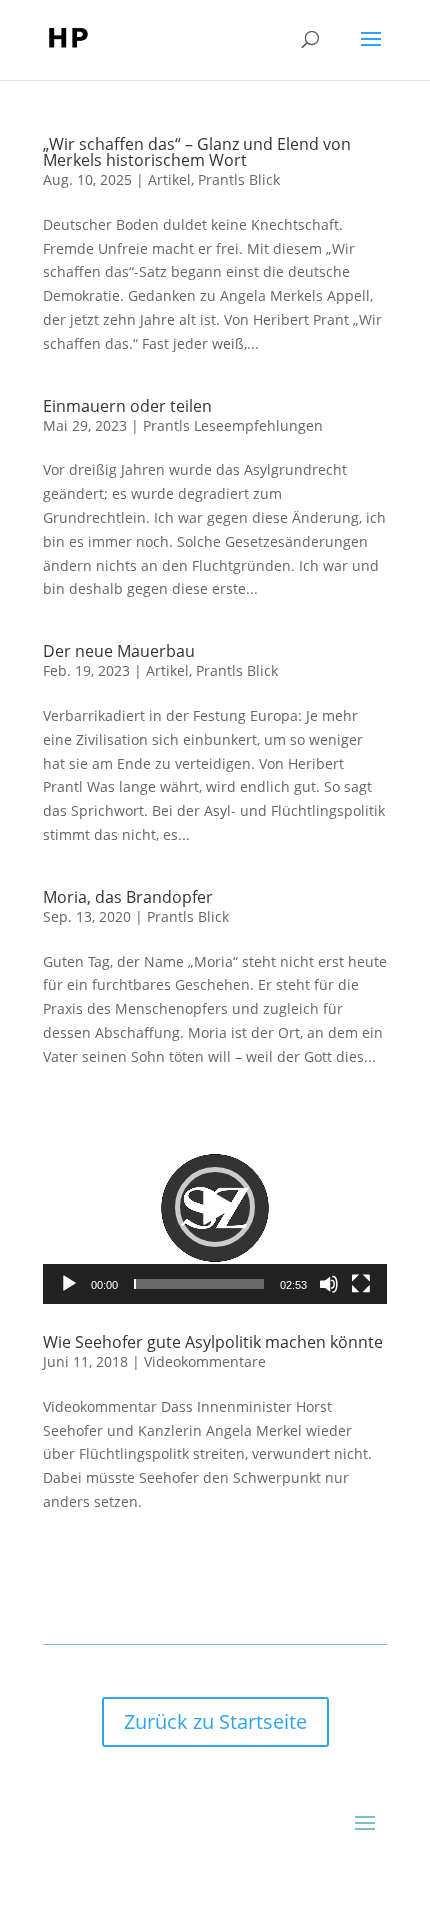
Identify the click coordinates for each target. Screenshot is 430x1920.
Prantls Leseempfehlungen (233, 425)
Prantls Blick (239, 179)
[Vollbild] (361, 1284)
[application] (215, 1208)
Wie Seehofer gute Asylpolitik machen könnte (213, 1342)
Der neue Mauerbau (119, 651)
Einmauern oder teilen (127, 406)
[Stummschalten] (329, 1284)
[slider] (199, 1284)
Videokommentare (205, 1361)
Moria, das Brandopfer (128, 897)
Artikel (169, 179)
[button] (215, 1207)
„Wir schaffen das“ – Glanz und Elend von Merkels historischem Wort (197, 152)
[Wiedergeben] (69, 1284)
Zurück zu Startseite (215, 1721)
